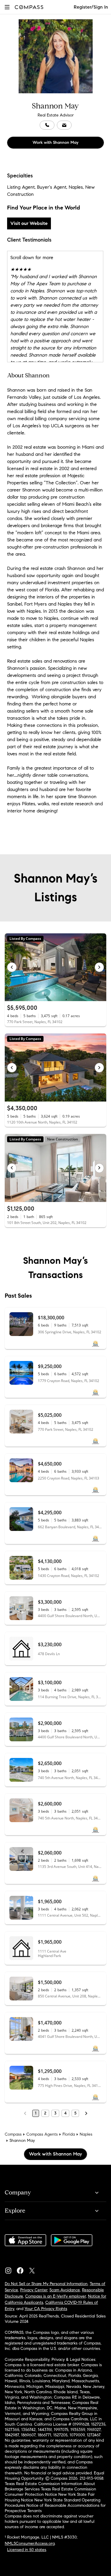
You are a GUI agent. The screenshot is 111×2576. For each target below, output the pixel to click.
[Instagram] (11, 2269)
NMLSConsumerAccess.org (30, 2543)
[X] (34, 2269)
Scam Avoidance (65, 2290)
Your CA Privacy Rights (46, 2309)
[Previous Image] (12, 967)
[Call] (47, 125)
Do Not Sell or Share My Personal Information (46, 2284)
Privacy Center (34, 2290)
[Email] (64, 125)
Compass (13, 2134)
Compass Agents (42, 2134)
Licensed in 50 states (27, 2550)
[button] (7, 7)
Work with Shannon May (55, 142)
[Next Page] (86, 2113)
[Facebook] (22, 2269)
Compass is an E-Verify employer (55, 2296)
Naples (86, 2134)
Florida (69, 2134)
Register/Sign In (91, 7)
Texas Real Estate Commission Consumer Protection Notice (50, 2492)
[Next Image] (99, 967)
